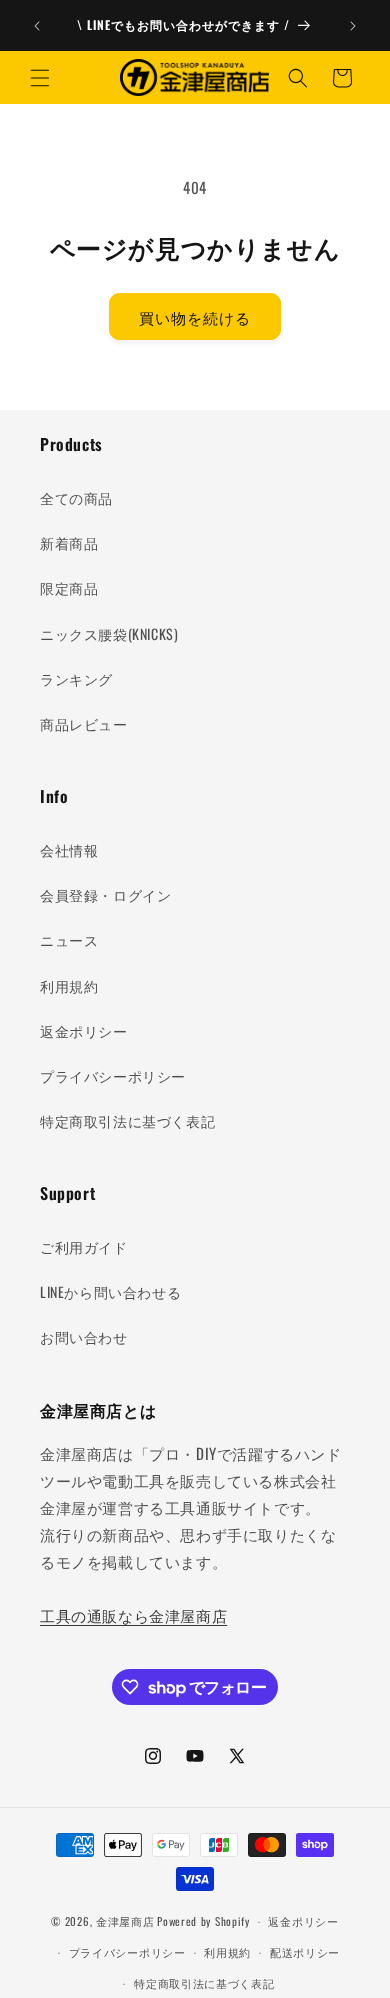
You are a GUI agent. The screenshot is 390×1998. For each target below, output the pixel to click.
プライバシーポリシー (113, 1075)
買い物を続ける (195, 317)
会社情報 (69, 849)
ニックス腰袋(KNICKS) (109, 633)
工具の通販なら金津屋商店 (133, 1615)
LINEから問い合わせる (110, 1291)
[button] (40, 78)
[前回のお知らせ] (37, 26)
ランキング (76, 678)
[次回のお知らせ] (353, 26)
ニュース (69, 939)
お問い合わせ (84, 1336)
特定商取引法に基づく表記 (127, 1120)
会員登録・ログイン (105, 894)
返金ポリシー (84, 1030)
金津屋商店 (125, 1921)
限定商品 (69, 587)
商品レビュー (84, 723)
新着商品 (69, 542)
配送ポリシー (305, 1952)
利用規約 (69, 985)
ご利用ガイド (84, 1246)
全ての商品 (76, 497)
